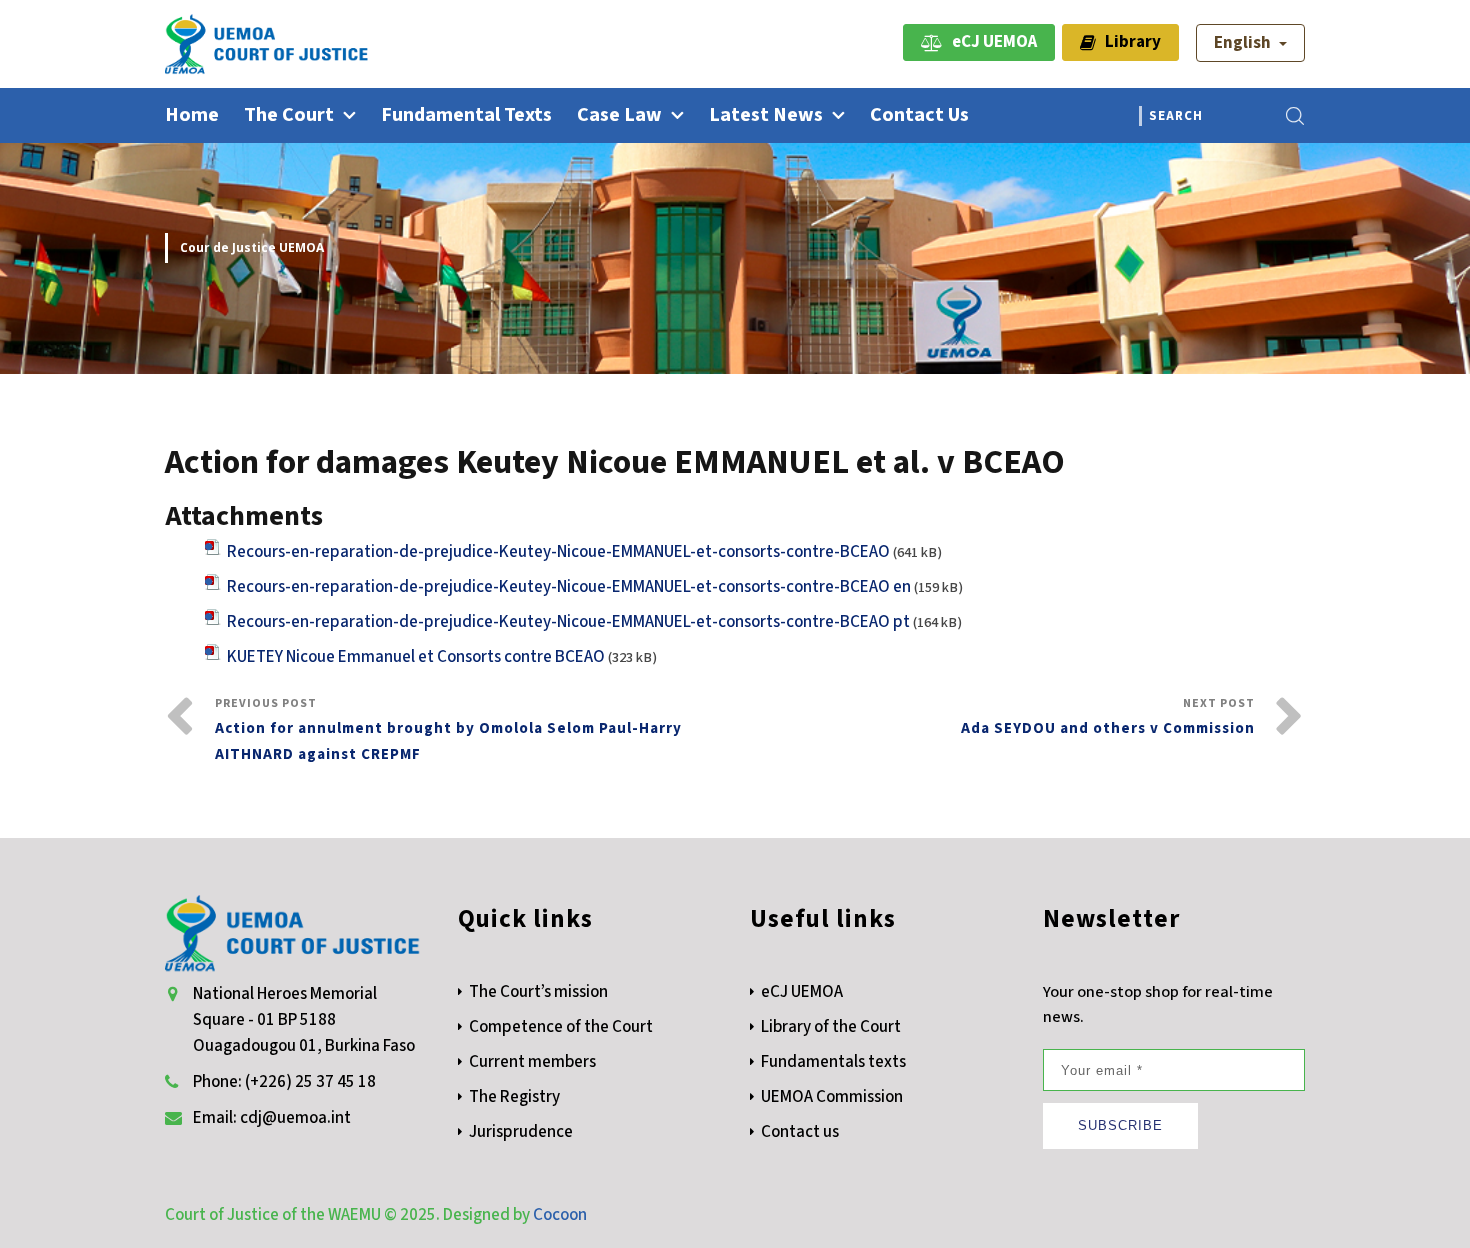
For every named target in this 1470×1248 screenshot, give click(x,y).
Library (1128, 42)
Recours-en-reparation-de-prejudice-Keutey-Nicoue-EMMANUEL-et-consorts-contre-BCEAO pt (568, 622)
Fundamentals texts (833, 1062)
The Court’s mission (538, 992)
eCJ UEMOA (990, 42)
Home (192, 115)
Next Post (1108, 717)
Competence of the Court (561, 1027)
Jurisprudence (521, 1132)
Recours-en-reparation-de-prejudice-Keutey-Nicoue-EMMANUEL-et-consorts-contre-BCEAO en (569, 587)
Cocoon (560, 1215)
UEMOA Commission (832, 1097)
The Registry (514, 1097)
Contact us (919, 115)
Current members (532, 1062)
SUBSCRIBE (1120, 1125)
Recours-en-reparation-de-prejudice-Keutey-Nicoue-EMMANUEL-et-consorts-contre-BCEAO (558, 552)
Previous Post (448, 730)
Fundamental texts (466, 115)
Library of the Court (831, 1027)
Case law (619, 115)
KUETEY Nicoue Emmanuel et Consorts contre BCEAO (416, 657)
